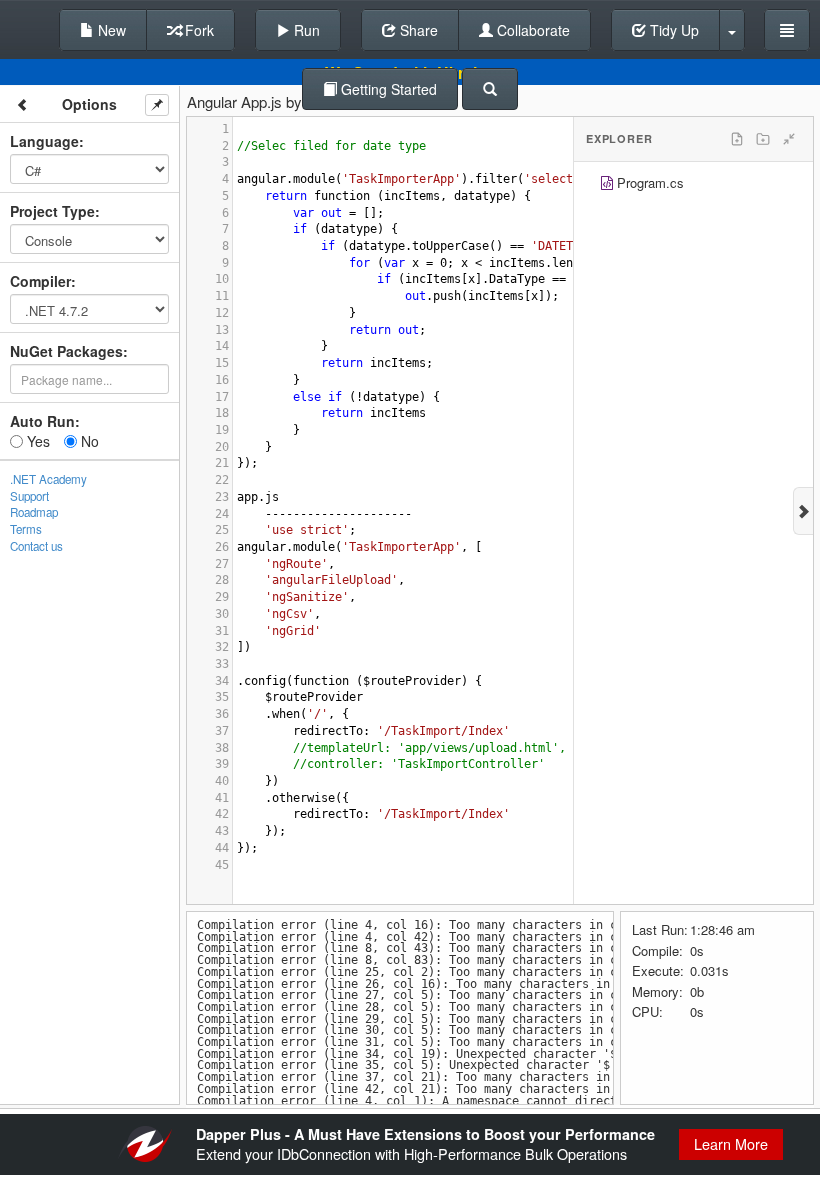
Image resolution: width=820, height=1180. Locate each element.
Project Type (52, 211)
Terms (26, 529)
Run (305, 30)
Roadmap (34, 512)
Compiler (40, 281)
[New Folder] (763, 139)
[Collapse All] (789, 139)
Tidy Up (672, 30)
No (88, 441)
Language (44, 141)
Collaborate (531, 30)
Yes (36, 441)
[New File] (737, 139)
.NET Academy (48, 479)
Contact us (36, 546)
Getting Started (387, 89)
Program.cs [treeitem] (650, 182)
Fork (197, 30)
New (110, 30)
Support (29, 496)
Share (417, 30)
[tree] (693, 185)
